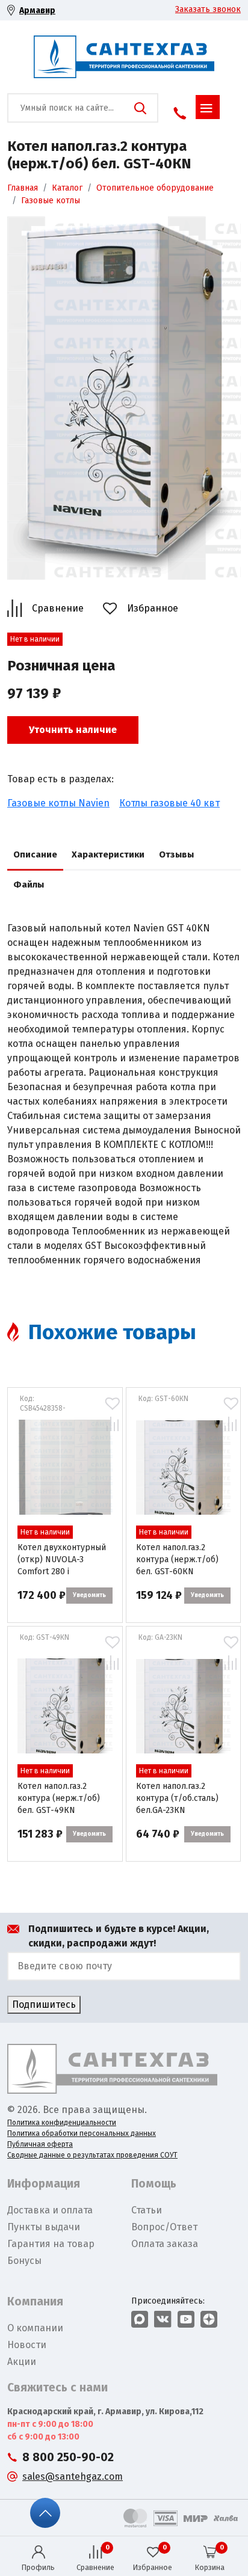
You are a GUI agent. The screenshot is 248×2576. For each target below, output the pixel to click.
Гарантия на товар (51, 2244)
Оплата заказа (165, 2244)
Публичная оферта (40, 2144)
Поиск (140, 108)
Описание (35, 854)
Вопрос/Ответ (164, 2227)
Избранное (153, 608)
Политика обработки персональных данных (82, 2133)
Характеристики (108, 854)
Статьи (147, 2210)
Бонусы (24, 2261)
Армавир (37, 11)
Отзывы (176, 854)
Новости (27, 2345)
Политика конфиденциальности (62, 2123)
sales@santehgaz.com (73, 2476)
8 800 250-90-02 (68, 2457)
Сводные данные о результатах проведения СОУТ (92, 2155)
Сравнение (58, 608)
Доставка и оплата (50, 2210)
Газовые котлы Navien (58, 803)
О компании (35, 2328)
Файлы (29, 885)
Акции (22, 2362)
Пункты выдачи (44, 2227)
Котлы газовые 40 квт (169, 803)
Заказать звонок (208, 9)
